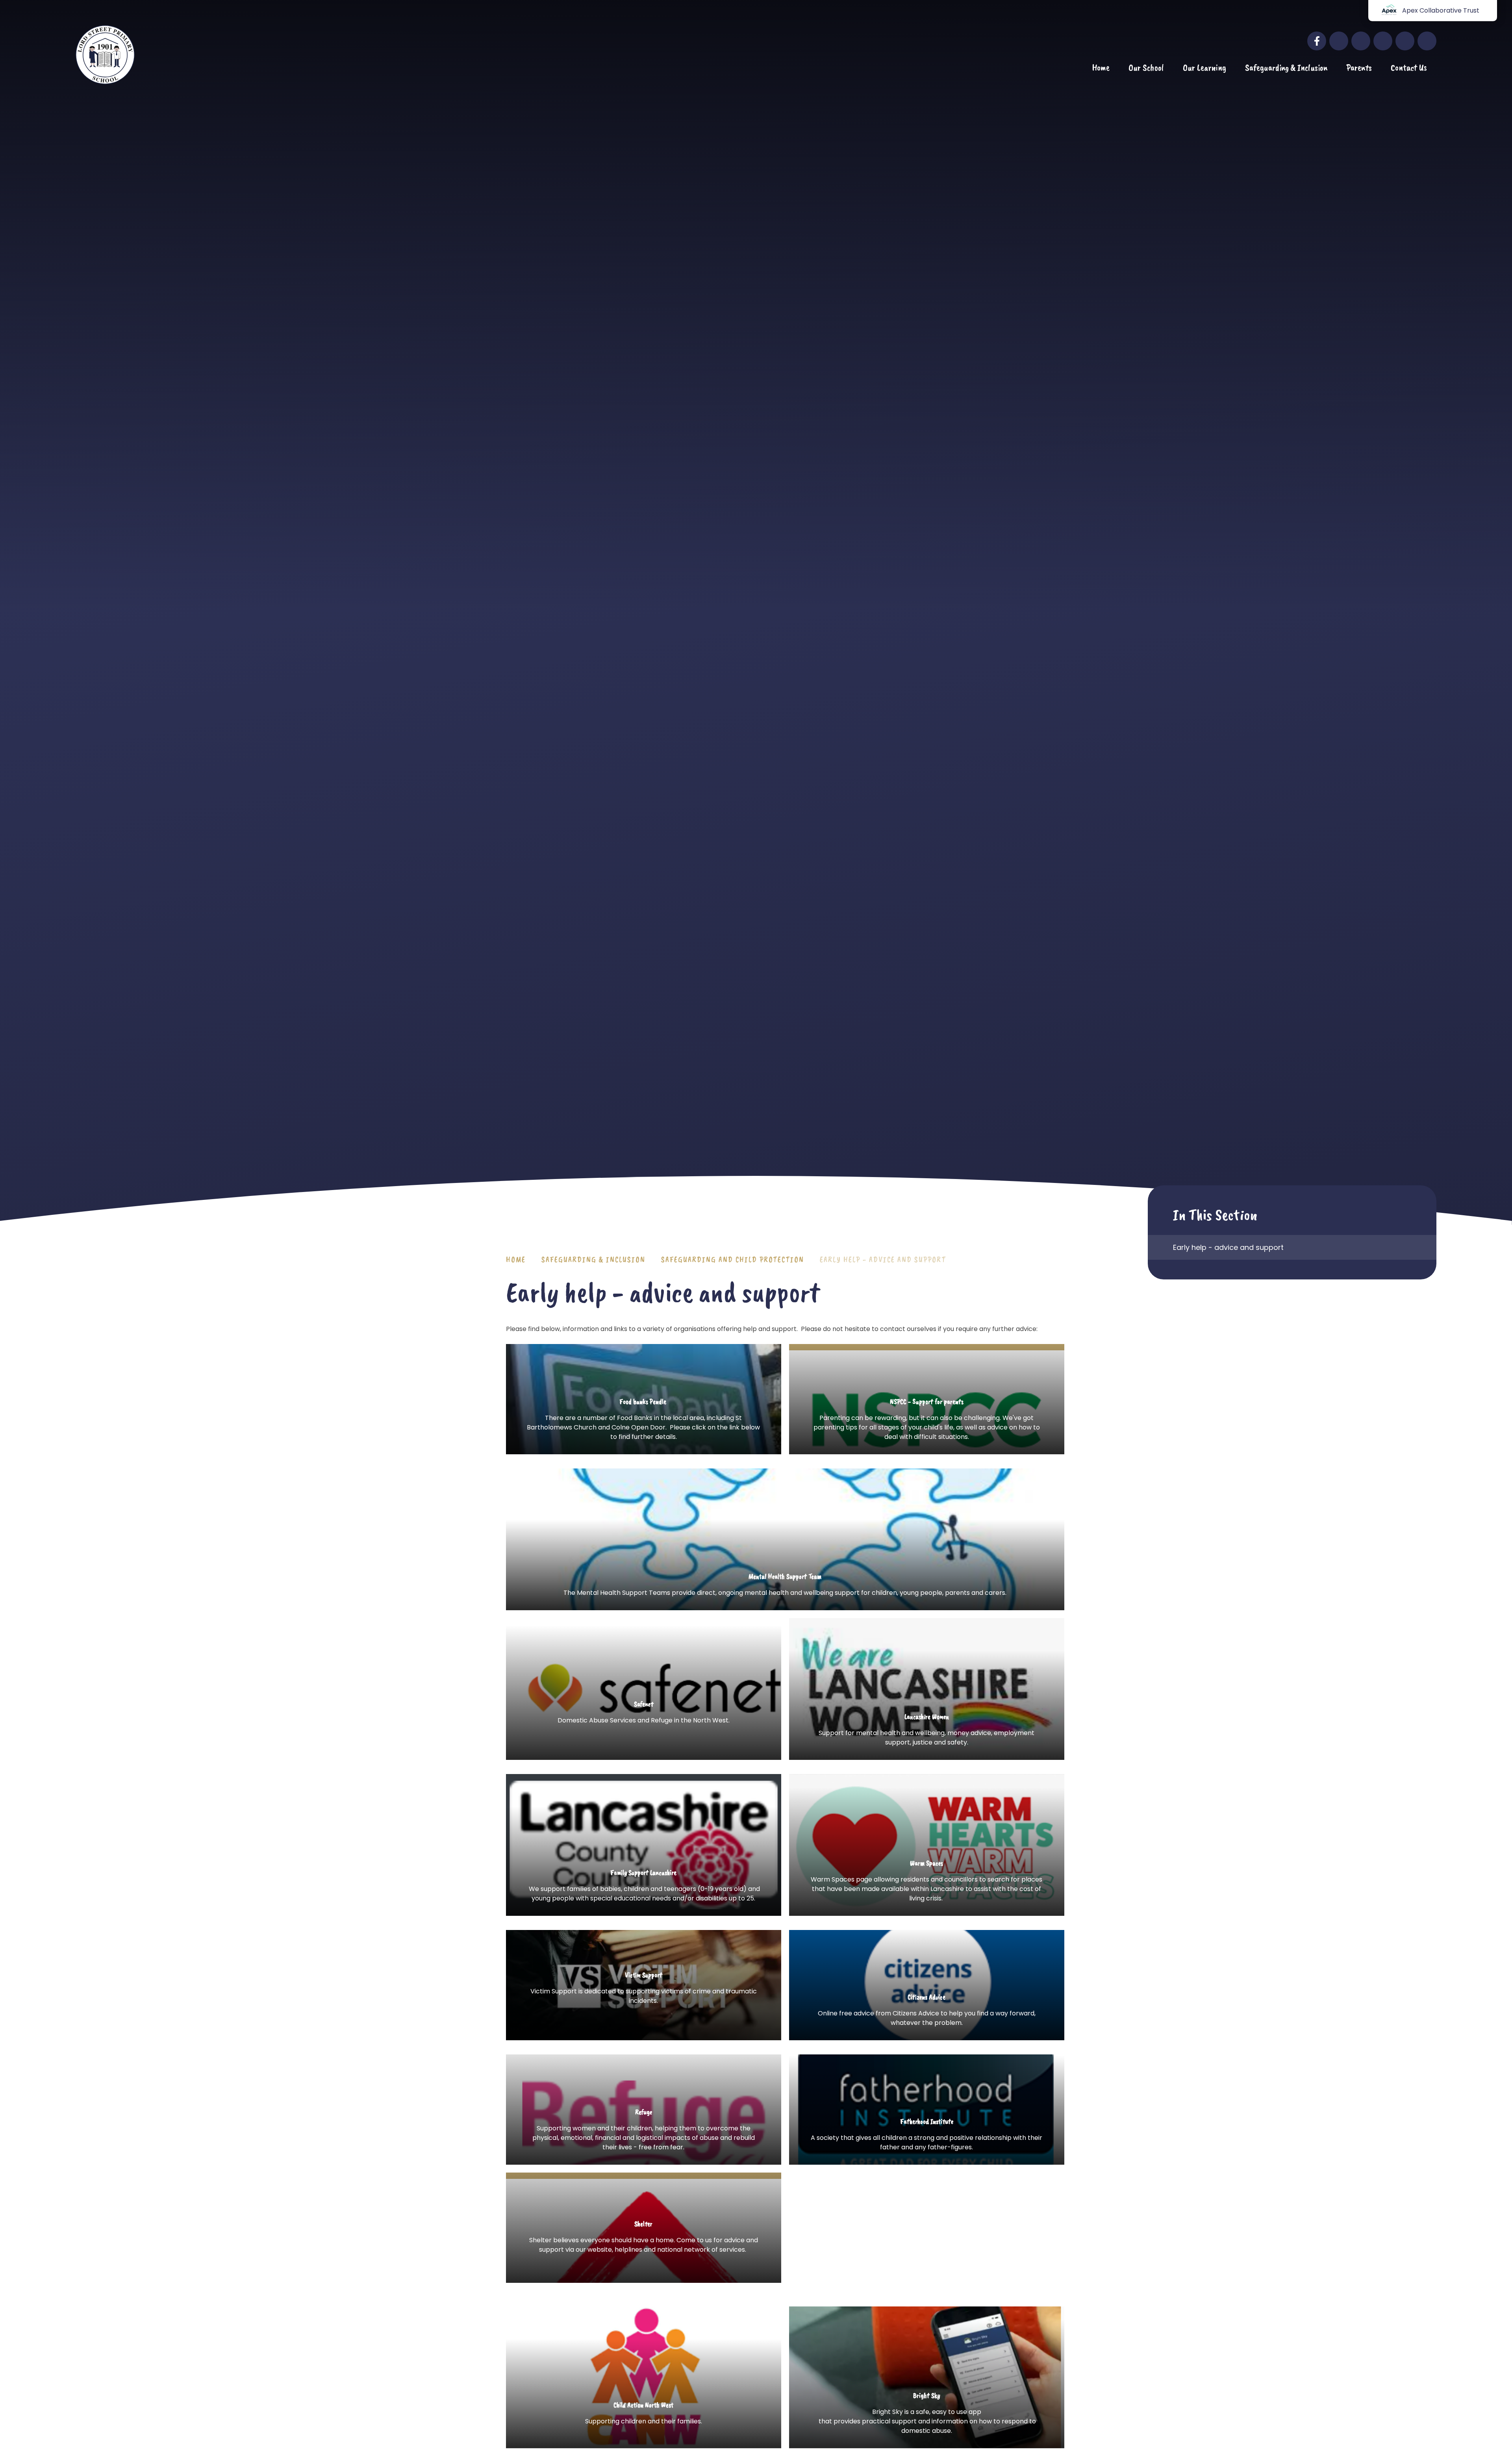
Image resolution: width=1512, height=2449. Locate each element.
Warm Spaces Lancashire (927, 1845)
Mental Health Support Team (785, 1539)
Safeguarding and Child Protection (733, 1260)
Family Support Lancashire (644, 1845)
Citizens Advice (927, 1985)
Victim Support (644, 2002)
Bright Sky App (927, 2416)
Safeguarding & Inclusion (593, 1260)
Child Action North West (644, 2421)
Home (516, 1260)
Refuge (644, 2110)
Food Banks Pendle (644, 1422)
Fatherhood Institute (927, 2110)
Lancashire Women (927, 1689)
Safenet (644, 1715)
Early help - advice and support (883, 1260)
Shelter (644, 2248)
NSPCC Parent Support (927, 1422)
